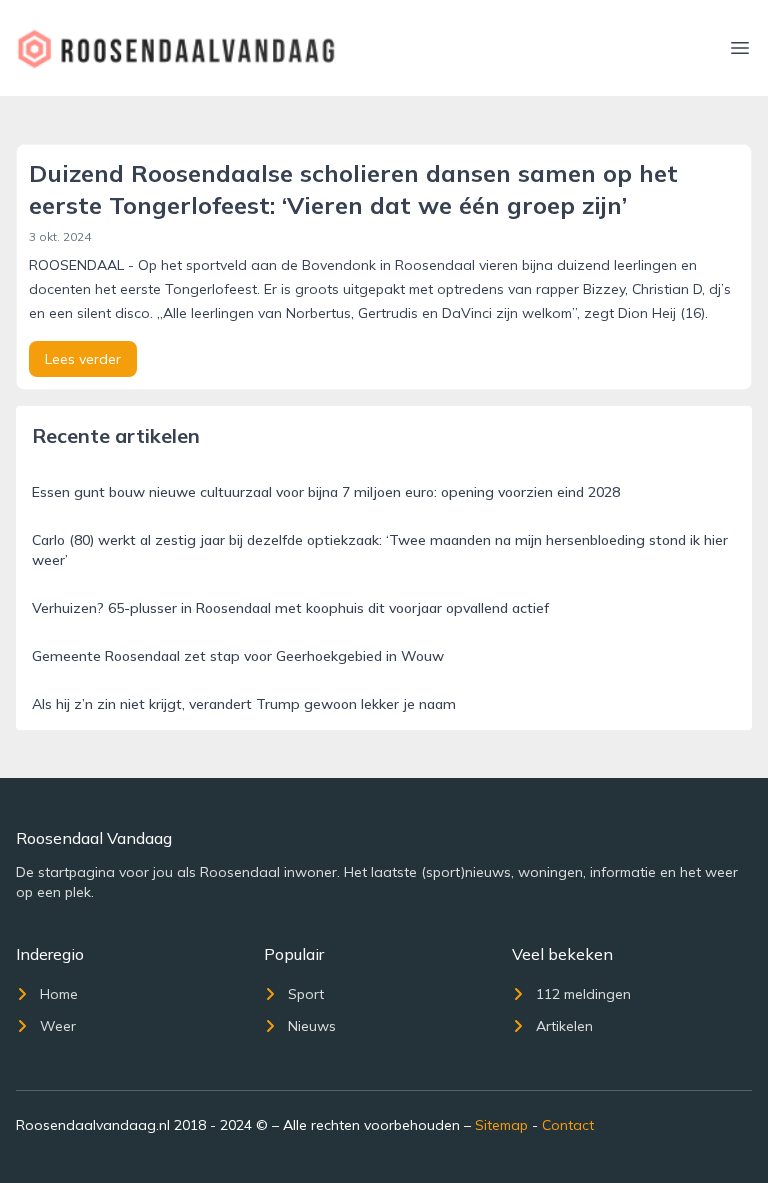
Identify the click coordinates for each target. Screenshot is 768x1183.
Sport (306, 994)
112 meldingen (583, 994)
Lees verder (83, 359)
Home (59, 994)
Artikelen (564, 1026)
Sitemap (501, 1125)
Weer (58, 1026)
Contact (568, 1125)
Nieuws (312, 1026)
